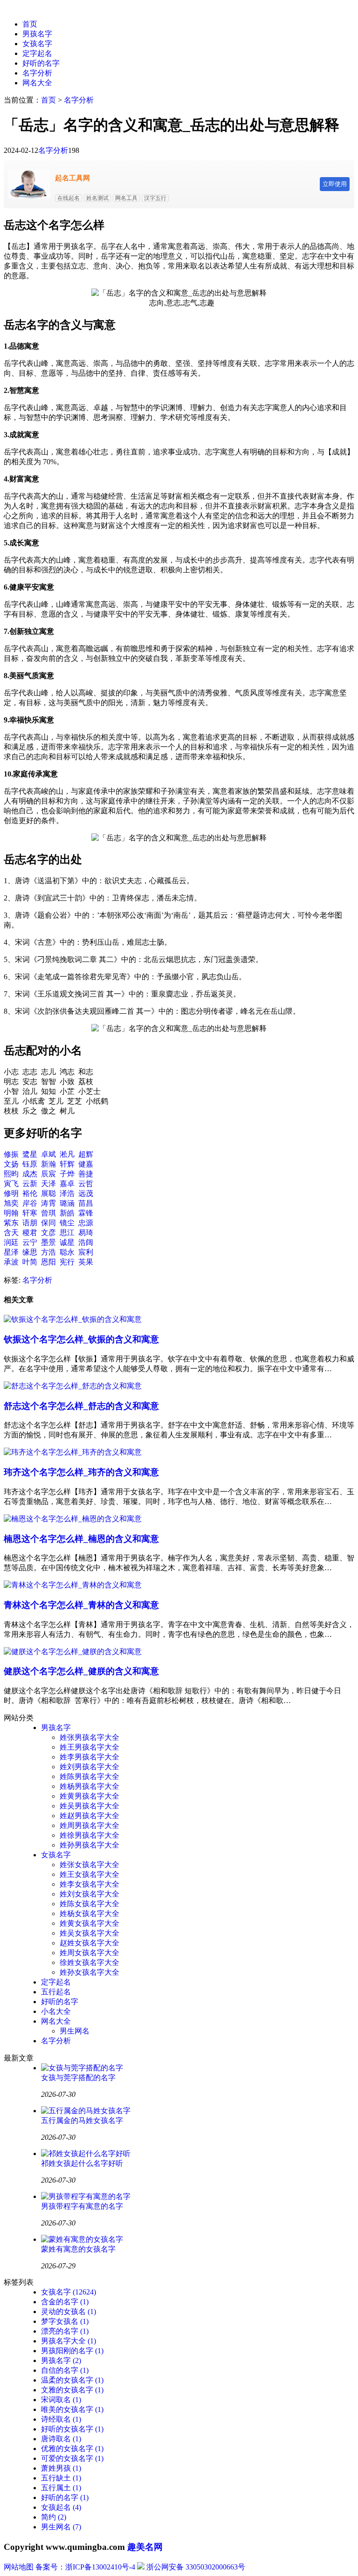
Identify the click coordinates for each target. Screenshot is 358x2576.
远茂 (86, 1193)
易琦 (86, 1233)
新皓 (67, 1213)
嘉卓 (67, 1184)
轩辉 (67, 1164)
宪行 (67, 1262)
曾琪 (48, 1213)
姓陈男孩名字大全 (89, 1776)
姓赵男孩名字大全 (89, 1816)
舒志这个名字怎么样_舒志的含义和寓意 (81, 1406)
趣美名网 (145, 2547)
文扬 (11, 1164)
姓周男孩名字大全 (89, 1825)
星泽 (11, 1252)
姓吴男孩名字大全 (89, 1806)
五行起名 (56, 1992)
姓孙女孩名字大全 (89, 1972)
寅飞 (11, 1184)
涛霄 (48, 1203)
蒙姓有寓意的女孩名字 (78, 2249)
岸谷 (30, 1203)
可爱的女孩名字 (72, 2458)
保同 (48, 1223)
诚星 (67, 1242)
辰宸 (48, 1174)
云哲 (86, 1184)
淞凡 (67, 1154)
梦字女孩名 (65, 2321)
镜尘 (67, 1223)
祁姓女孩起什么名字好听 (82, 2163)
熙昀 (11, 1174)
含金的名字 (65, 2302)
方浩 (48, 1252)
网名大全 (37, 83)
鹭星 (30, 1154)
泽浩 (67, 1193)
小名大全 (56, 2011)
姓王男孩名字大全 (89, 1747)
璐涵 (67, 1203)
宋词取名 (61, 2400)
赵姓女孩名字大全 (89, 1943)
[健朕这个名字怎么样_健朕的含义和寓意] (73, 1652)
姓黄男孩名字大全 (89, 1796)
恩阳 (48, 1262)
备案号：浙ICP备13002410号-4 (85, 2567)
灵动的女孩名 (69, 2312)
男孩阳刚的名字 (72, 2351)
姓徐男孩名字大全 (89, 1835)
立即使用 (335, 184)
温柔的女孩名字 (72, 2380)
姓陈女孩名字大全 (89, 1904)
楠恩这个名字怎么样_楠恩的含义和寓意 (81, 1539)
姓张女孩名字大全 (89, 1865)
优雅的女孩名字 (72, 2449)
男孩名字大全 (69, 2341)
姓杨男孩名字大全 (89, 1786)
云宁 (30, 1242)
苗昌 (86, 1203)
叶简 (30, 1262)
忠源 (86, 1223)
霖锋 (86, 1213)
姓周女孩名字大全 (89, 1953)
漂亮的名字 (65, 2331)
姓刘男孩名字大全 (89, 1767)
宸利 (86, 1252)
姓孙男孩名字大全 (89, 1845)
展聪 (48, 1193)
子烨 (67, 1174)
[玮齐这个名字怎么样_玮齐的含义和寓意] (73, 1452)
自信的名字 (65, 2370)
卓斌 (48, 1154)
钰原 (30, 1164)
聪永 (67, 1252)
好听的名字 (41, 63)
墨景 (48, 1242)
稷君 (30, 1233)
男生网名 (75, 2031)
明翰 (11, 1213)
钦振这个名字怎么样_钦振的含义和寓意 (81, 1339)
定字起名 (37, 53)
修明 (11, 1193)
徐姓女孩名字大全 (89, 1962)
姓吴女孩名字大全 (89, 1933)
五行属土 (61, 2488)
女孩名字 (37, 44)
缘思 (30, 1252)
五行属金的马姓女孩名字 (82, 2120)
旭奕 (11, 1203)
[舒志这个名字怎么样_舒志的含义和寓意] (73, 1386)
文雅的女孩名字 (72, 2390)
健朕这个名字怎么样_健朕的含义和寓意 (81, 1671)
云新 (30, 1184)
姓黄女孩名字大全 (89, 1923)
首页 (30, 24)
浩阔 (86, 1242)
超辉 (86, 1154)
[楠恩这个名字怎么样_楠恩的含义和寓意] (73, 1519)
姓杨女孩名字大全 (89, 1913)
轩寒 (30, 1213)
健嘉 (86, 1164)
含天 (11, 1233)
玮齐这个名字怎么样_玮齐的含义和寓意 (81, 1472)
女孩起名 (61, 2507)
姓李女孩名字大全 (89, 1884)
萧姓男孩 (61, 2468)
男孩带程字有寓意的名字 (82, 2206)
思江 (67, 1233)
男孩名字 (37, 34)
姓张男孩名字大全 (89, 1737)
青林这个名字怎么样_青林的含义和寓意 (81, 1605)
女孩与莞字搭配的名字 (78, 2078)
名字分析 (37, 73)
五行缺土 (61, 2478)
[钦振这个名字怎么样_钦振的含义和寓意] (73, 1319)
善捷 (86, 1174)
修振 (11, 1154)
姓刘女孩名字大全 (89, 1894)
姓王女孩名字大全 (89, 1874)
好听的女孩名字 (72, 2429)
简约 (54, 2517)
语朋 (30, 1223)
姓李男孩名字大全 (89, 1757)
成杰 (30, 1174)
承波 (11, 1262)
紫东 (11, 1223)
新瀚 (48, 1164)
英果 (86, 1262)
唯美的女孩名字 (72, 2409)
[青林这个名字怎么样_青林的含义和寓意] (73, 1585)
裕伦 (30, 1193)
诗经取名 (61, 2419)
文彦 (48, 1233)
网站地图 (19, 2567)
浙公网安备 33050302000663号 (196, 2567)
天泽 (48, 1184)
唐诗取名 (61, 2439)
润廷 (11, 1242)
